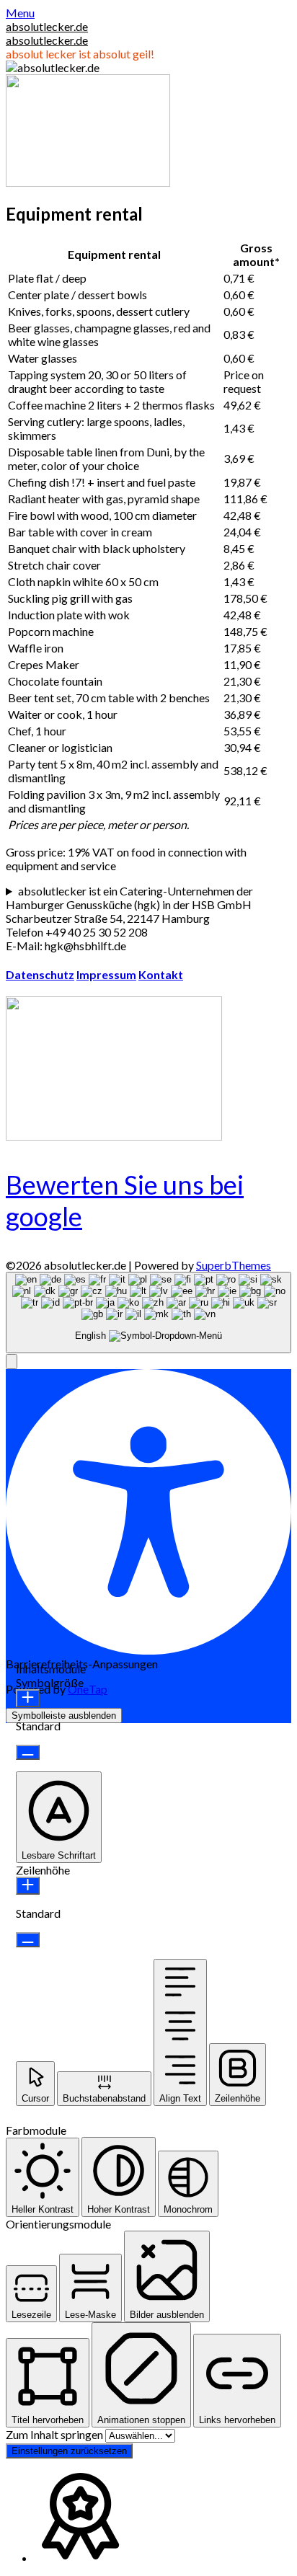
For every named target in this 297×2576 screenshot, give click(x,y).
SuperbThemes (234, 1265)
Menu (20, 13)
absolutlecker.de (47, 26)
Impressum (106, 974)
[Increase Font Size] (28, 1698)
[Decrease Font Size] (28, 1752)
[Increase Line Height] (28, 1886)
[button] (12, 1362)
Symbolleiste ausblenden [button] (64, 1716)
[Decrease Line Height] (28, 1940)
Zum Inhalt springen (56, 2434)
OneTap (88, 1689)
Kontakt (161, 974)
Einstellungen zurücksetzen (69, 2451)
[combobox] (148, 1313)
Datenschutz (40, 974)
